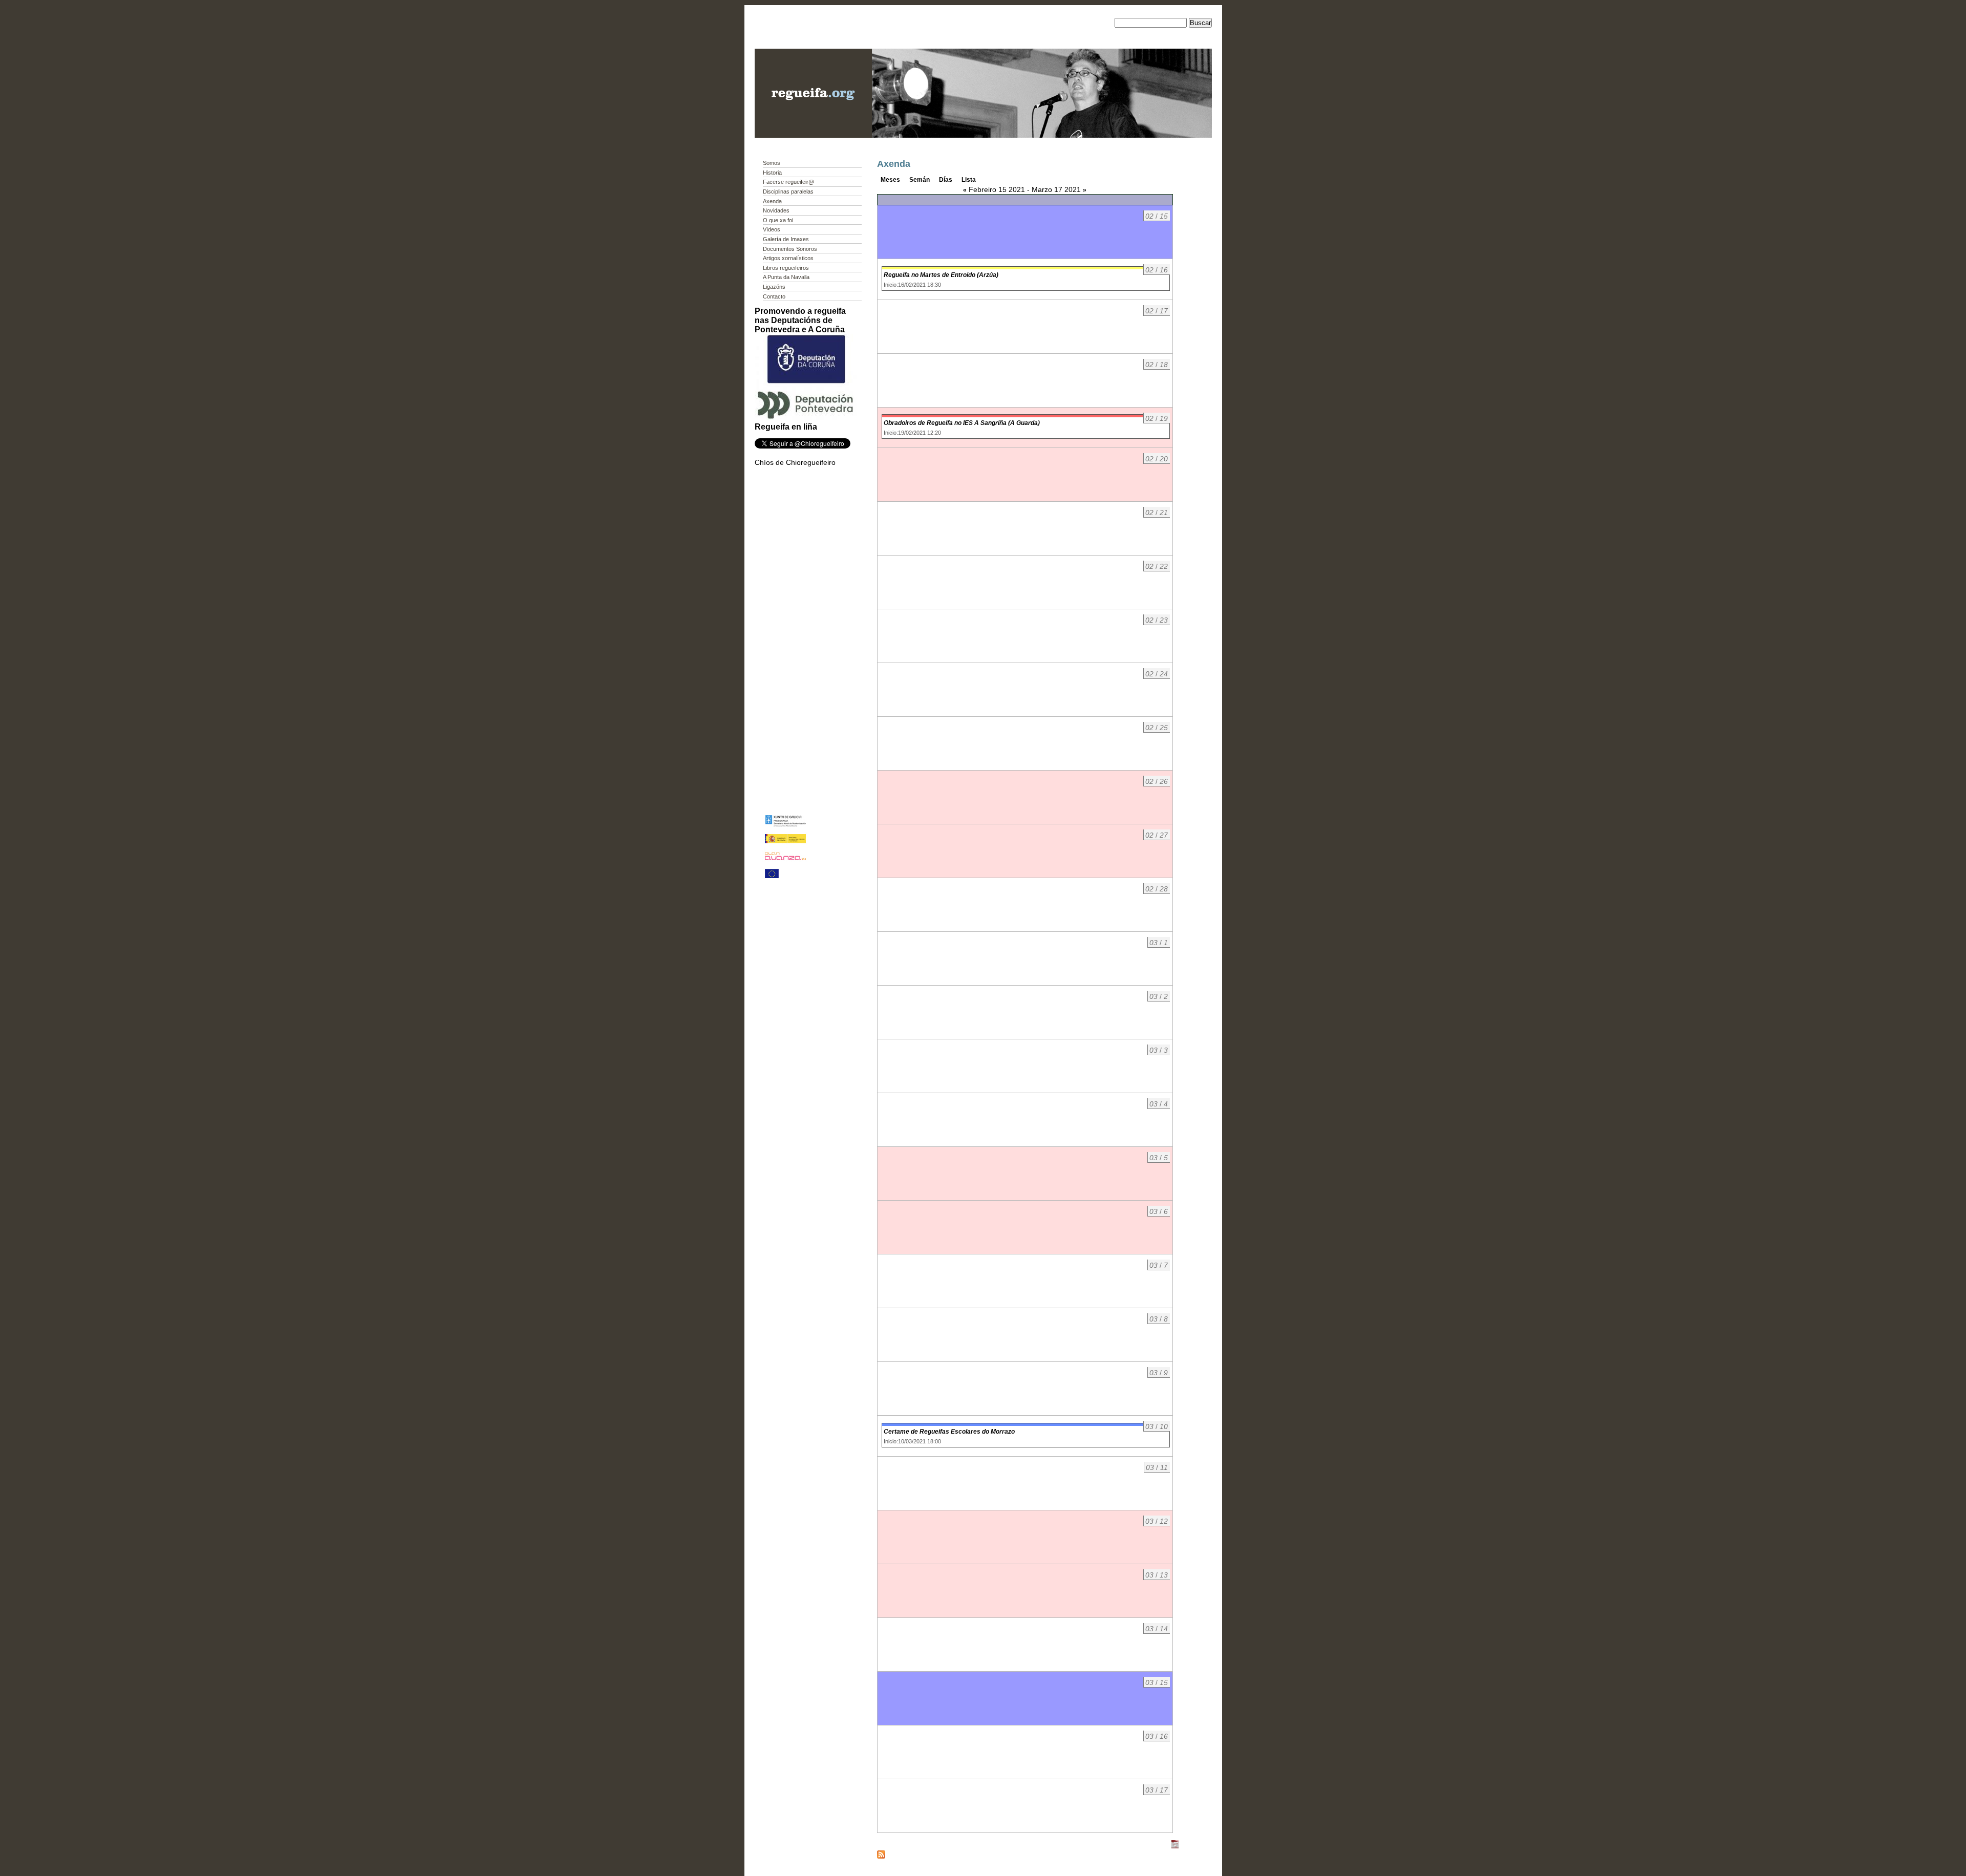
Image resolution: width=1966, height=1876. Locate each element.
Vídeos (772, 229)
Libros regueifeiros (786, 268)
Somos (772, 163)
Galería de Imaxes (786, 239)
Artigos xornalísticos (788, 258)
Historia (772, 173)
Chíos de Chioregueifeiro (795, 462)
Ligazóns (774, 287)
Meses (890, 180)
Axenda (772, 201)
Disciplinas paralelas (788, 191)
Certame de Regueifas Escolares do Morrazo (949, 1432)
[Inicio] (813, 135)
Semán (920, 180)
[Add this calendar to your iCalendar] (1175, 1846)
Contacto (774, 296)
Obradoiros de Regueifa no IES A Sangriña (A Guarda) (962, 423)
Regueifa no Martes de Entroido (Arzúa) (941, 275)
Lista (969, 180)
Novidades (776, 210)
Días (946, 180)
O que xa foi (778, 220)
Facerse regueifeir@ (788, 182)
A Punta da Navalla (786, 277)
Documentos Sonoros (790, 249)
